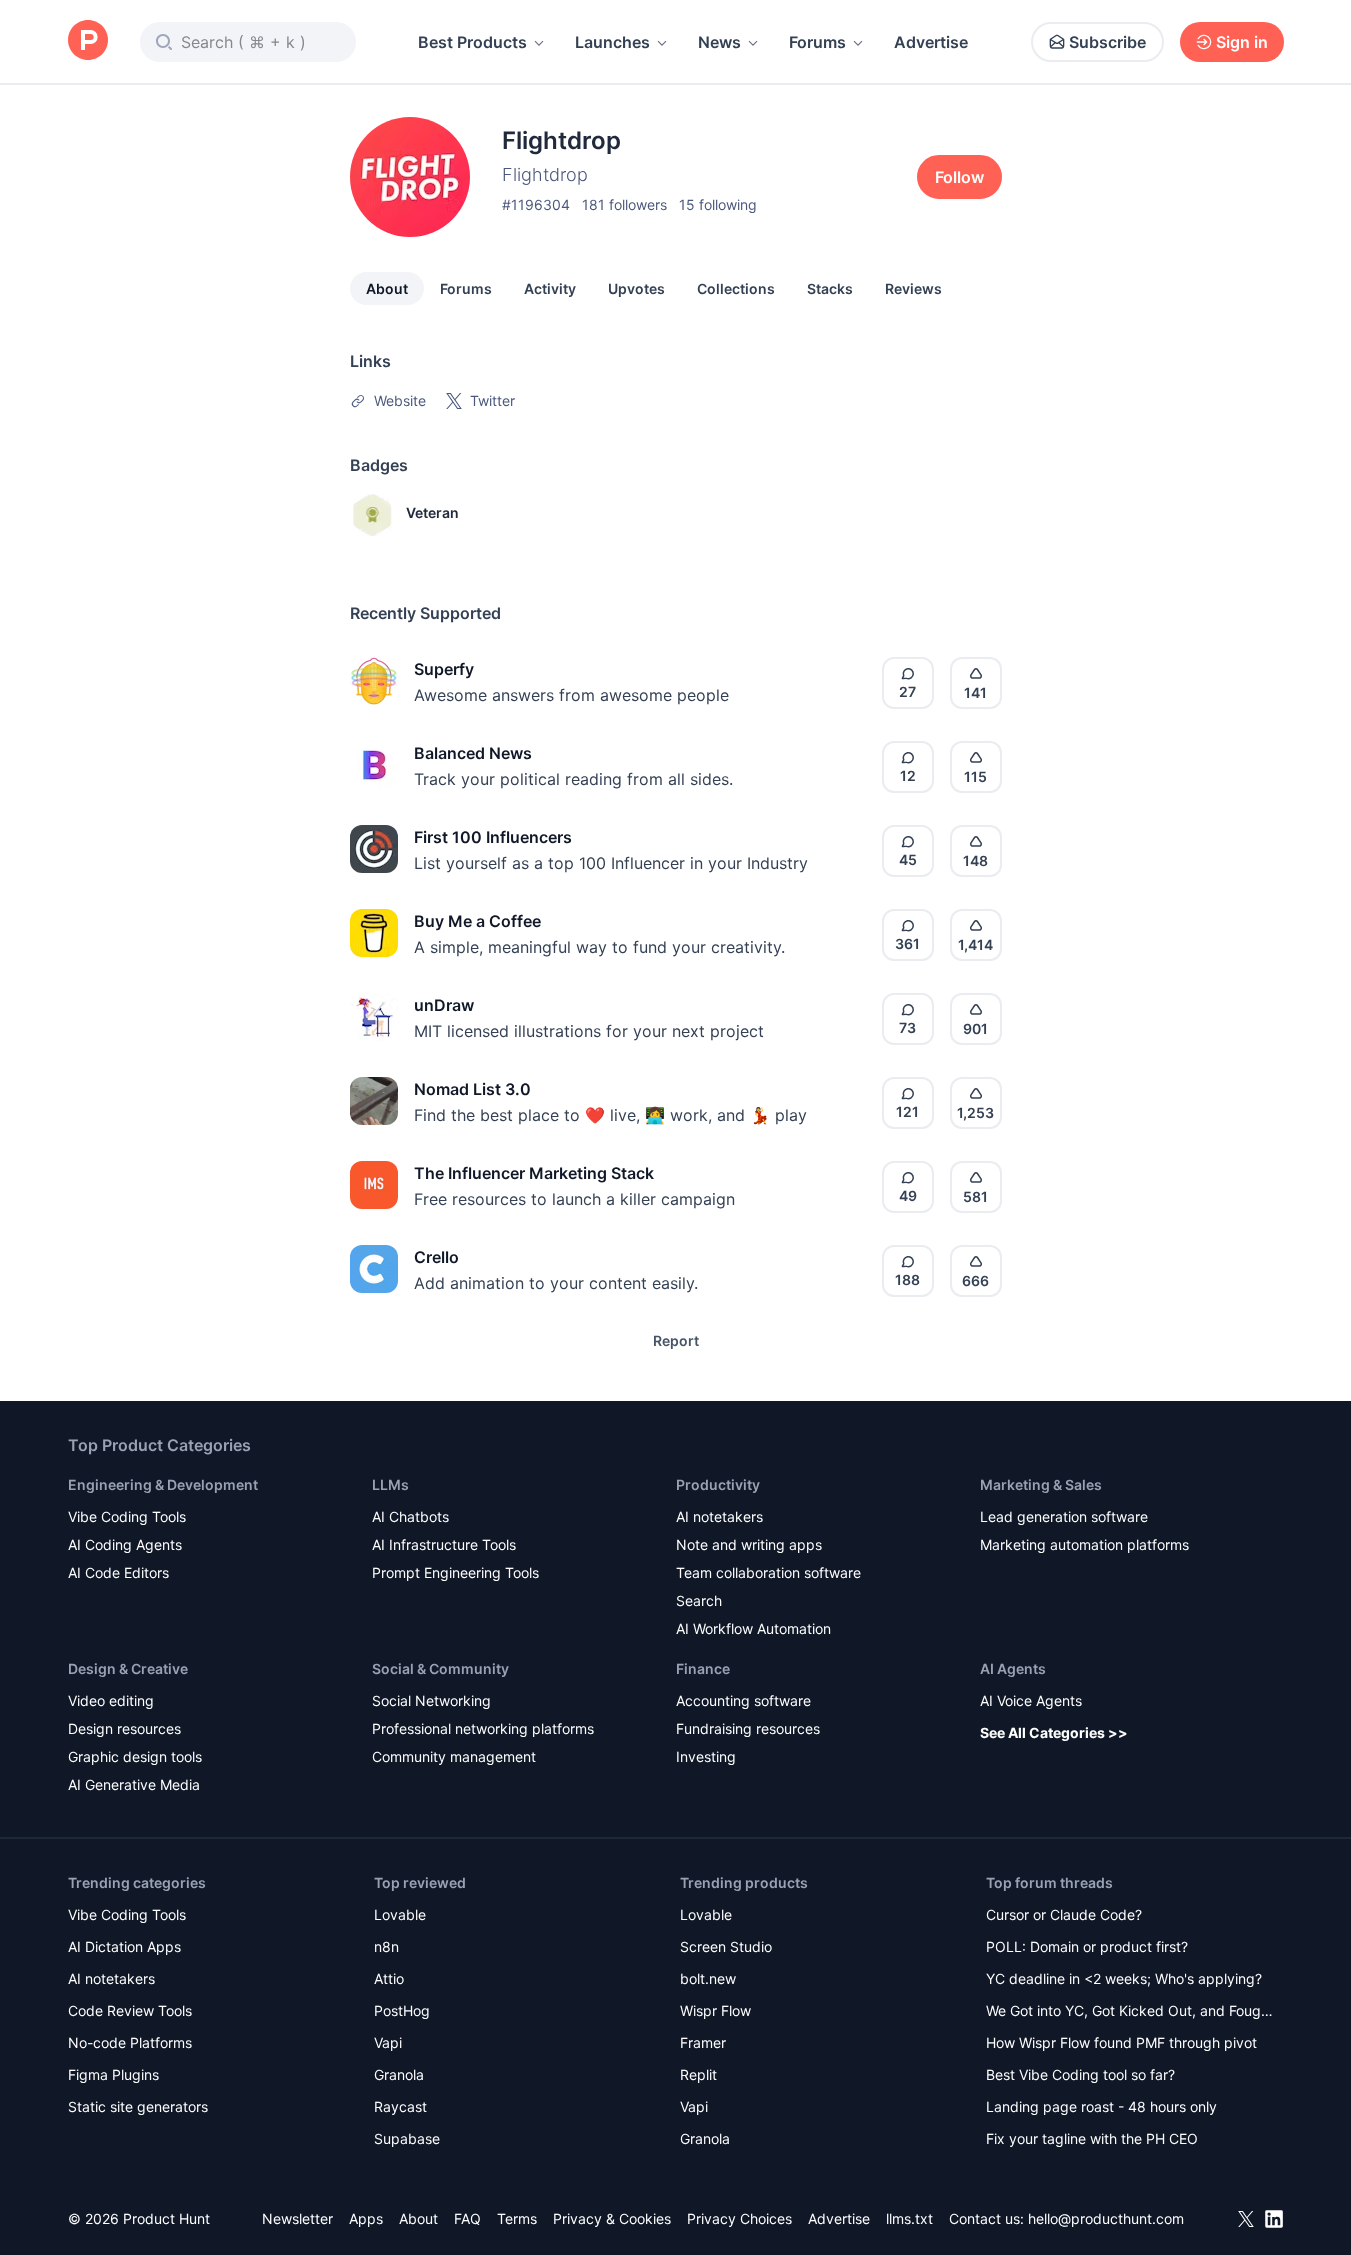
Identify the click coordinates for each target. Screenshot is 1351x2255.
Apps (366, 2218)
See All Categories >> (1054, 1732)
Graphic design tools (135, 1756)
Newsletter (297, 2218)
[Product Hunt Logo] (88, 41)
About (387, 288)
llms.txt (909, 2218)
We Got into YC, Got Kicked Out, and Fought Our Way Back (1130, 2012)
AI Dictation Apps (124, 1946)
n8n (386, 1946)
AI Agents (1013, 1668)
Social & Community (440, 1668)
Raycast (400, 2106)
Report (676, 1340)
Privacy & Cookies (612, 2218)
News (719, 42)
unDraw (444, 1005)
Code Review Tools (130, 2010)
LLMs (390, 1484)
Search (699, 1600)
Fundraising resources (748, 1728)
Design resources (124, 1728)
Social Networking (431, 1700)
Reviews (913, 288)
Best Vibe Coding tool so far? (1080, 2074)
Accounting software (743, 1700)
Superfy (444, 669)
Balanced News (473, 753)
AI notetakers (719, 1516)
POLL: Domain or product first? (1087, 1946)
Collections (736, 288)
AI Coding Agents (125, 1544)
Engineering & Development (163, 1484)
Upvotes (636, 288)
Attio (389, 1978)
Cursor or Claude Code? (1064, 1914)
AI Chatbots (410, 1516)
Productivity (718, 1484)
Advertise (931, 42)
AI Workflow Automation (753, 1628)
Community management (454, 1756)
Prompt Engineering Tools (455, 1572)
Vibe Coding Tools (127, 1516)
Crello (436, 1257)
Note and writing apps (749, 1544)
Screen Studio (726, 1946)
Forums (817, 42)
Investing (706, 1756)
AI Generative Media (134, 1784)
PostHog (402, 2010)
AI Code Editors (118, 1572)
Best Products (472, 42)
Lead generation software (1064, 1516)
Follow (959, 177)
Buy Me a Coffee (477, 921)
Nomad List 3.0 (472, 1089)
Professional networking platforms (483, 1728)
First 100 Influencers (493, 837)
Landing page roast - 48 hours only (1101, 2106)
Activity (550, 288)
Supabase (407, 2138)
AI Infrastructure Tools (444, 1544)
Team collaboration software (768, 1572)
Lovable (400, 1914)
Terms (517, 2218)
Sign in (1242, 42)
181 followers (624, 204)
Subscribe (1107, 42)
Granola (399, 2074)
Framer (703, 2042)
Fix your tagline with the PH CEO (1092, 2138)
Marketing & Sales (1041, 1484)
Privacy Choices (739, 2218)
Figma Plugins (113, 2074)
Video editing (111, 1700)
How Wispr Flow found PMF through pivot (1121, 2042)
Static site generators (138, 2106)
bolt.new (708, 1978)
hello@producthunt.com (1106, 2218)
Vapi (388, 2042)
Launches (612, 42)
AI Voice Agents (1031, 1700)
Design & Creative (128, 1668)
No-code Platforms (130, 2042)
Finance (703, 1668)
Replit (698, 2074)
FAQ (467, 2218)
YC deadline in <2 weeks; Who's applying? (1124, 1978)
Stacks (830, 288)
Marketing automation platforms (1084, 1544)
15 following (718, 204)
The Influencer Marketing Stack (534, 1173)
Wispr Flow (715, 2010)
